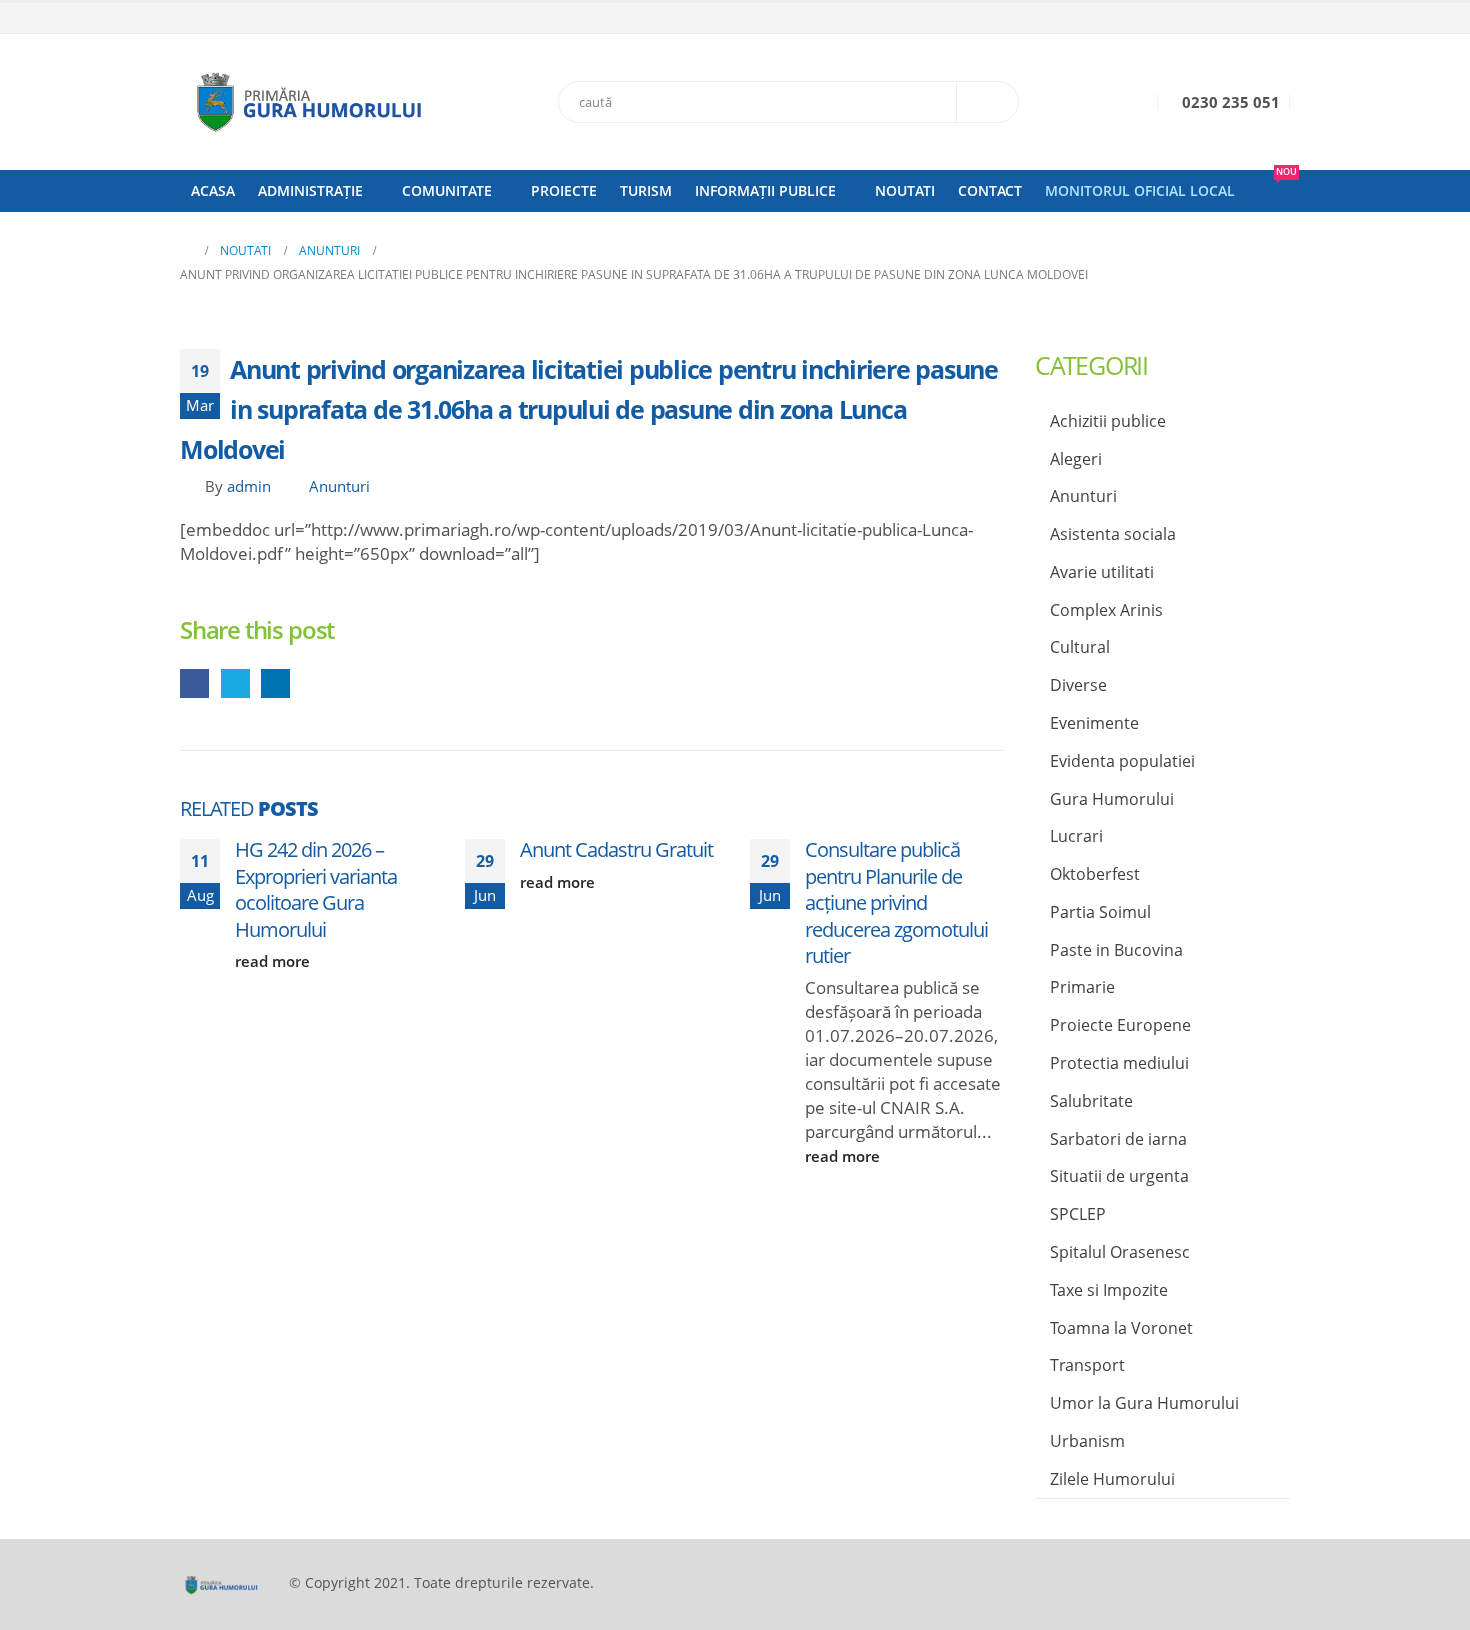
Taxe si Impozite (1109, 1290)
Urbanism (1087, 1441)
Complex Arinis (1106, 610)
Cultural (1080, 647)
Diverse (1078, 685)
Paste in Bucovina (1116, 950)
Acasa (213, 190)
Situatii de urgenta (1119, 1176)
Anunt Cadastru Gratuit (616, 849)
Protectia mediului (1119, 1063)
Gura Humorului (1112, 799)
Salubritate (1091, 1101)
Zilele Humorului (1112, 1479)
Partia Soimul (1100, 912)
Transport (1087, 1365)
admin (249, 486)
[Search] (988, 102)
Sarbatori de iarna (1118, 1139)
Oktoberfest (1095, 874)
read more (274, 961)
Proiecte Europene (1120, 1025)
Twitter (235, 683)
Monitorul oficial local (1140, 190)
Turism (646, 190)
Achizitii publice (1108, 421)
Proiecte (564, 190)
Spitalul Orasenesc (1120, 1252)
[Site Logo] (305, 102)
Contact (990, 190)
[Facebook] (1277, 19)
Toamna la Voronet (1121, 1328)
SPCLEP (1078, 1214)
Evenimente (1094, 723)
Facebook (194, 683)
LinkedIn (275, 683)
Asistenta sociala (1113, 534)
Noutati (905, 190)
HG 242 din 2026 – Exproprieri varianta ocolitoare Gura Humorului (316, 889)
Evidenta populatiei (1122, 761)
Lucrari (1076, 836)
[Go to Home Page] (186, 251)
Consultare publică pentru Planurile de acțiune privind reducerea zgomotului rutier (896, 902)
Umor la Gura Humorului (1144, 1403)
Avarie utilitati (1102, 572)
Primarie (1082, 987)
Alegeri (1076, 459)
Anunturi (339, 486)
